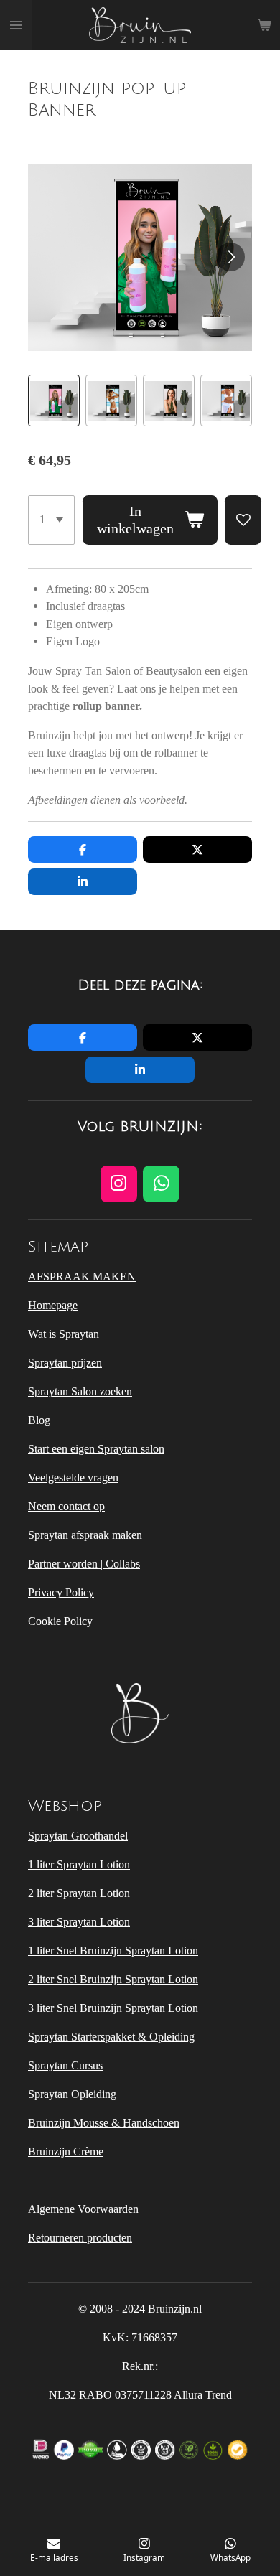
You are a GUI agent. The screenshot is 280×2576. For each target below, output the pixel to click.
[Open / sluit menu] (16, 25)
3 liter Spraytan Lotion (79, 1922)
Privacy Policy (61, 1592)
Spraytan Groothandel (78, 1836)
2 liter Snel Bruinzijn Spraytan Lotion (113, 1979)
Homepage (53, 1305)
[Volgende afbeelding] (230, 257)
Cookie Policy (60, 1621)
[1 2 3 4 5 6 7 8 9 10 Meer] (51, 520)
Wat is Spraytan (64, 1334)
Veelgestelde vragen (73, 1477)
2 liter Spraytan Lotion (79, 1893)
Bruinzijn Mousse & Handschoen (104, 2123)
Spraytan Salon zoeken (80, 1391)
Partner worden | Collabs (84, 1564)
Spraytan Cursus (65, 2065)
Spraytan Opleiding (72, 2094)
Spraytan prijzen (65, 1363)
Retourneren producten (80, 2238)
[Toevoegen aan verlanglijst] (243, 520)
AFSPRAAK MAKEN (82, 1277)
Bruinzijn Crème (66, 2151)
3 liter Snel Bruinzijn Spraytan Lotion (113, 2008)
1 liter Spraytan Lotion (79, 1864)
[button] (54, 401)
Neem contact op (66, 1506)
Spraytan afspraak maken (85, 1535)
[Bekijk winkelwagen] (264, 25)
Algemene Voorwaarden (83, 2209)
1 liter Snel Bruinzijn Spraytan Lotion (113, 1950)
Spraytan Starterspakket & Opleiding (111, 2037)
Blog (39, 1420)
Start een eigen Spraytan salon (96, 1449)
